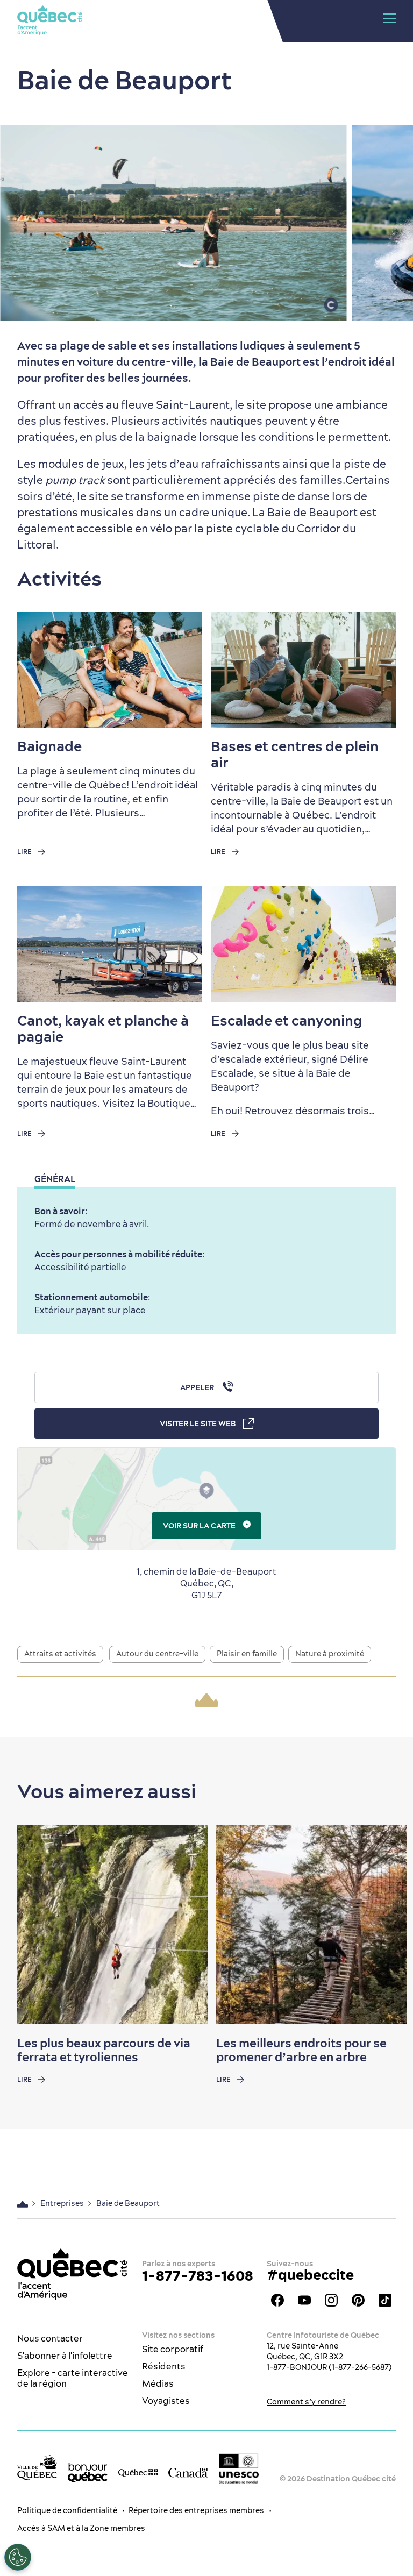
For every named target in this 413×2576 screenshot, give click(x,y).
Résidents (164, 2366)
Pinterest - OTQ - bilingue (358, 2300)
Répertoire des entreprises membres (196, 2510)
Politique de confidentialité (67, 2510)
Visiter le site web (198, 1424)
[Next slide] (384, 1925)
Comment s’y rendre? (306, 2402)
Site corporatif (173, 2349)
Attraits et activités (60, 1654)
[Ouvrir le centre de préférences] (18, 2557)
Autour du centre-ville (157, 1654)
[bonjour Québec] (88, 2473)
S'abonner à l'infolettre (65, 2356)
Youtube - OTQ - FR (304, 2300)
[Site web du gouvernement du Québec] (138, 2472)
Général (55, 1179)
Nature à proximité (330, 1654)
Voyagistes (166, 2401)
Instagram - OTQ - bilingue (331, 2300)
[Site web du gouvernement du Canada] (188, 2472)
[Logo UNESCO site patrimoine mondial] (239, 2469)
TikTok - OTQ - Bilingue (385, 2300)
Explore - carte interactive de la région (73, 2378)
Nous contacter (50, 2338)
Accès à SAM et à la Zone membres (81, 2528)
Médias (158, 2383)
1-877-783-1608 (198, 2276)
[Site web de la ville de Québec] (37, 2467)
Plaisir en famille (247, 1654)
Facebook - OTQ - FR (277, 2300)
